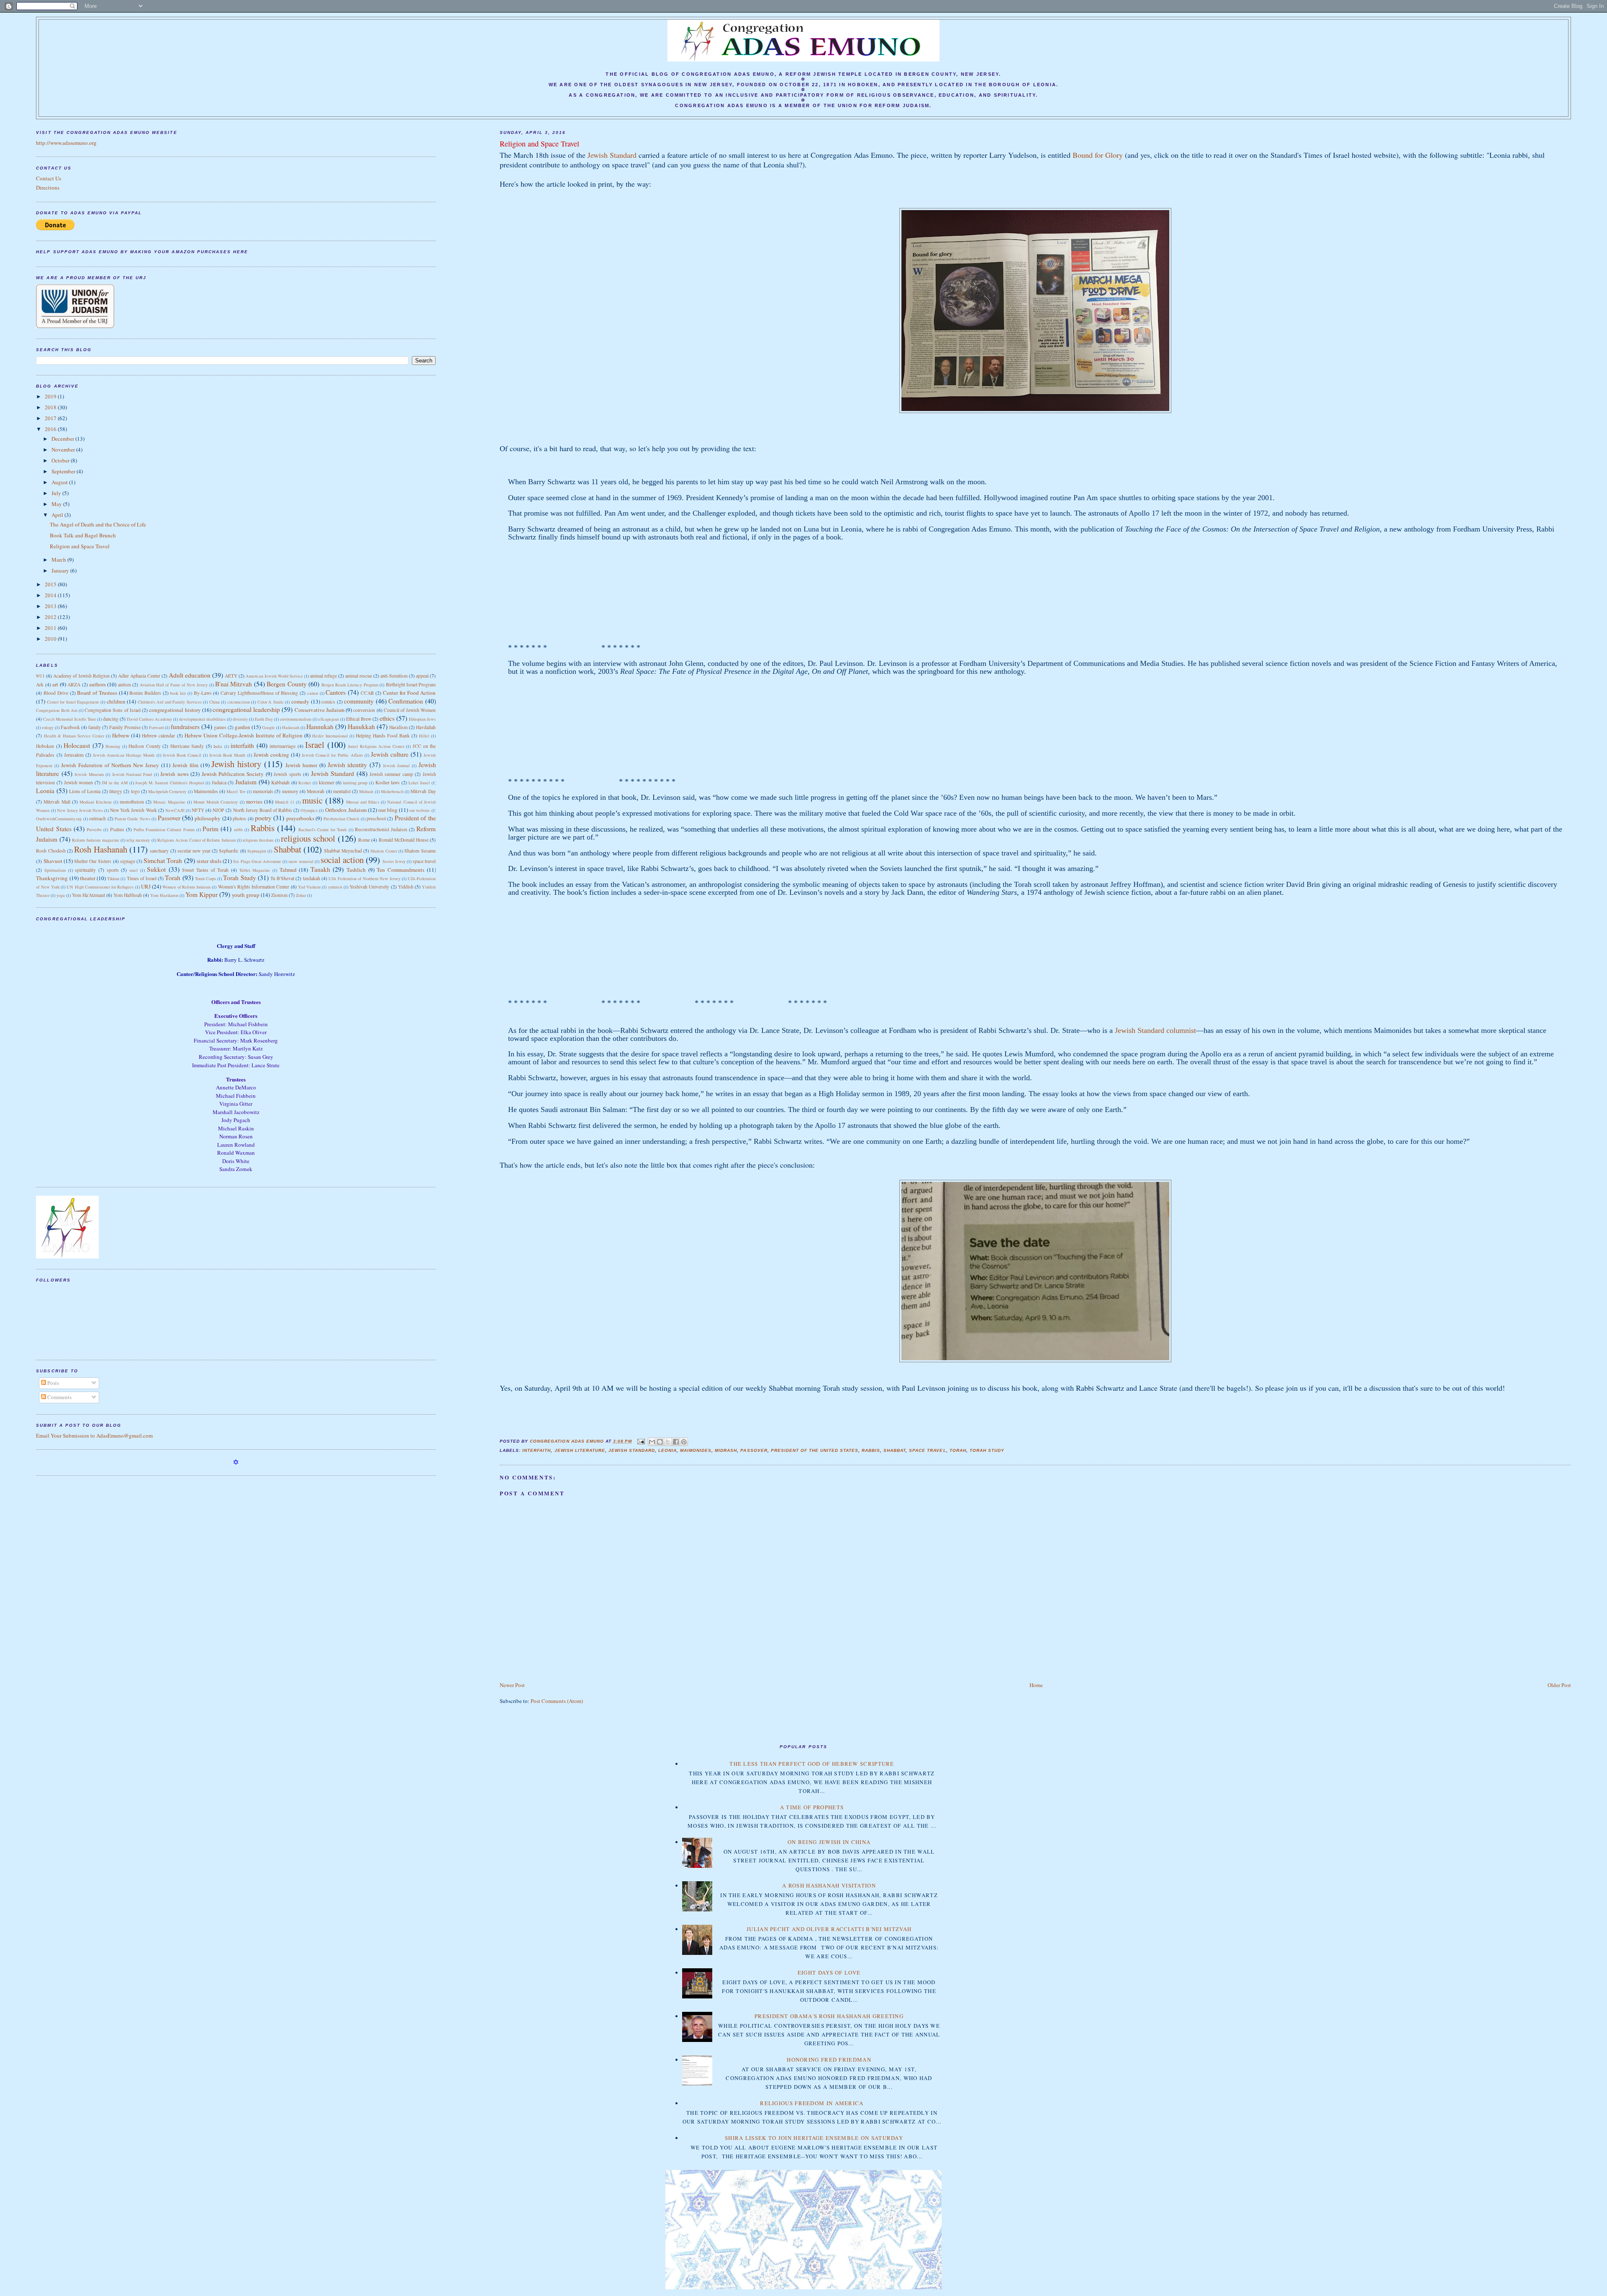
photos (239, 818)
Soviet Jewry (394, 861)
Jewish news (174, 774)
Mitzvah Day (423, 791)
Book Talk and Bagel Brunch (83, 535)
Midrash (726, 1450)
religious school (308, 838)
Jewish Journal (396, 765)
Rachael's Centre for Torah (323, 830)
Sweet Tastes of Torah (205, 870)
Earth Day (264, 719)
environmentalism (296, 719)
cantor (313, 693)
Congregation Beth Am (56, 710)
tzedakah (312, 878)
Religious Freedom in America (812, 2103)
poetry (263, 818)
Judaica (219, 782)
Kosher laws (388, 782)
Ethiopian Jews (422, 719)
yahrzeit (335, 887)
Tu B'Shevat (282, 878)
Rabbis (871, 1450)
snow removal (301, 861)
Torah (958, 1450)
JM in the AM (115, 783)
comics (328, 702)
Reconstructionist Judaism (381, 829)
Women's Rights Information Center (254, 887)
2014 (51, 595)
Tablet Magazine (255, 870)
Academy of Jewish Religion (81, 676)
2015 (51, 584)
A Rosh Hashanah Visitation (829, 1885)
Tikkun (113, 878)
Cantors (336, 692)
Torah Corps (205, 878)
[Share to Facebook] (676, 1442)
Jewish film (185, 765)
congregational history (175, 710)
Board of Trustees (97, 693)
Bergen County (286, 684)
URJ (146, 886)
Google (268, 727)
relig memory (138, 840)
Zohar (301, 895)
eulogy (48, 727)
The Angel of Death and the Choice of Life (98, 524)
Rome (364, 840)
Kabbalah (280, 782)
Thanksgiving (52, 878)
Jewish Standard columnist (1155, 1030)
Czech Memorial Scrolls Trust (69, 719)
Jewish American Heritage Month (124, 755)
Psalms (117, 829)
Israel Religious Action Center (376, 746)
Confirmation (406, 701)
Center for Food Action (409, 693)
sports (113, 870)
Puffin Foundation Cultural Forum (164, 830)
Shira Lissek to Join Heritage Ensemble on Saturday (814, 2138)
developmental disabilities (202, 719)
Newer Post (512, 1685)
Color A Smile (271, 702)
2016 (51, 429)
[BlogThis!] (660, 1442)
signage (128, 861)
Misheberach (392, 791)
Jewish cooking (271, 755)
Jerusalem (74, 755)
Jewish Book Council (182, 755)
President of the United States (815, 1450)
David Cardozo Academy (149, 719)
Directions (48, 187)
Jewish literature (580, 1450)
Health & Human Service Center (74, 736)
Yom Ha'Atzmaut (89, 895)
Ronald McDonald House (404, 840)
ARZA (74, 684)
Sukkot (156, 869)
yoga (61, 895)
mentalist (342, 791)
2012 (51, 617)
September (64, 471)
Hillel (424, 736)
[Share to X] (668, 1442)
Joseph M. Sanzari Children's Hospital (169, 783)
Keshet (305, 783)
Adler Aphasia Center (139, 676)
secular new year (194, 851)
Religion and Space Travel (80, 546)
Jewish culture (390, 754)
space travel (927, 1450)
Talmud (288, 870)
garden (243, 727)
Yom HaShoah (128, 895)
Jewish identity (348, 765)
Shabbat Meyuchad (343, 851)
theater (88, 878)
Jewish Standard (612, 155)
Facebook (70, 727)
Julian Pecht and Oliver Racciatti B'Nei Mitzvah (829, 1929)
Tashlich (356, 870)
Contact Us (49, 178)
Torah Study (987, 1450)
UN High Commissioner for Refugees (100, 887)
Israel (315, 745)
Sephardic (229, 851)
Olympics (309, 810)
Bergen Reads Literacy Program (350, 685)
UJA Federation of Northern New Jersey (365, 878)
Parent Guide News (132, 819)
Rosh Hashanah (100, 849)
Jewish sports (287, 774)
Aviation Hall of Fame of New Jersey (174, 685)
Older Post (1559, 1685)
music (312, 800)
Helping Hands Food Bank (383, 736)
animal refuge (323, 676)
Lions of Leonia (85, 791)
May (57, 504)
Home (1036, 1685)
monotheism (132, 802)
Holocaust (77, 745)
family (95, 727)
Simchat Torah (163, 860)
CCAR (367, 693)
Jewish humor (301, 765)
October (61, 460)
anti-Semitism (394, 676)
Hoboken (45, 746)
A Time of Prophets (812, 1807)
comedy (300, 701)
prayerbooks (300, 818)
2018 (51, 407)
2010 (51, 639)
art (55, 684)
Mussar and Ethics (363, 802)
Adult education (190, 675)
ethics (387, 718)
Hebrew (121, 735)
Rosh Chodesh (51, 851)
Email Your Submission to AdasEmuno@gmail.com (94, 1436)
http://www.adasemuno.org (66, 143)
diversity (240, 719)
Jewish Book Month (227, 755)
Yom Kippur (202, 894)
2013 (51, 606)
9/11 (40, 676)
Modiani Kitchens (96, 802)
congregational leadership (246, 709)
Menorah (316, 791)
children (116, 701)
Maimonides (696, 1450)
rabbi (238, 830)
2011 (51, 628)
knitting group (356, 783)
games (220, 727)
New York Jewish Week (133, 810)
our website (420, 810)
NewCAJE (175, 810)
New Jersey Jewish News (80, 810)
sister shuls (209, 861)
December (63, 439)
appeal (422, 676)
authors (98, 684)
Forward (156, 727)
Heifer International (330, 736)
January (61, 570)
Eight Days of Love (829, 1972)
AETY (231, 676)
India (218, 746)
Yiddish (406, 887)
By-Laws (203, 693)
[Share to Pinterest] (684, 1442)
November (64, 449)
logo (135, 791)
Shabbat (895, 1450)
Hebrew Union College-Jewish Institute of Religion (244, 735)
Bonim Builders (145, 693)
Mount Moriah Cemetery (216, 802)
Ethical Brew (359, 719)
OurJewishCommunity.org (59, 819)
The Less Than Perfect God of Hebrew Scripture (812, 1764)
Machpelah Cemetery (167, 791)
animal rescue (359, 676)
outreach (98, 818)
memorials (263, 791)
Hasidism (398, 727)
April (58, 515)
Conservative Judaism (320, 710)
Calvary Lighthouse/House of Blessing (259, 693)
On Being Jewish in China (829, 1842)
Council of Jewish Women (410, 710)
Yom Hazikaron (164, 895)
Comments (59, 1397)
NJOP (218, 810)
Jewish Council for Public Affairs (332, 755)
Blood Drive (56, 693)
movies (254, 801)
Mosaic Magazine (169, 802)
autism (125, 684)
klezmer (327, 782)
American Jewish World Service (274, 676)
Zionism (279, 895)
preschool (376, 818)
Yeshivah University (369, 887)
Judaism (246, 782)
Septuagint (257, 851)
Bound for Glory (1098, 155)
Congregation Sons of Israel (113, 710)
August (60, 482)
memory (290, 791)
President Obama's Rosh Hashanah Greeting (829, 2016)
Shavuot (53, 861)
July (57, 493)
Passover (754, 1450)
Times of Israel (142, 878)
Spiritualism (55, 870)
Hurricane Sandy (187, 746)
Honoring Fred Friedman (829, 2060)
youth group (246, 895)
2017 (51, 418)
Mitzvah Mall (57, 802)
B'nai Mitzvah (234, 684)
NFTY (198, 810)
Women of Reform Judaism (186, 887)
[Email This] (652, 1442)
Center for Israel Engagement (73, 702)
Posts (53, 1383)
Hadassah (291, 727)
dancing (111, 719)
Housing (113, 746)
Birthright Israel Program (411, 684)
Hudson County (144, 746)
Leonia (667, 1450)
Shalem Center (384, 851)
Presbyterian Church (341, 819)
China (214, 702)
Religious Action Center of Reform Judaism (196, 840)
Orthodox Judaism (346, 810)
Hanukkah (361, 727)
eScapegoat (329, 719)
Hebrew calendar (158, 736)
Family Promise (125, 727)
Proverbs (94, 830)
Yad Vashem (309, 887)
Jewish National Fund (132, 774)
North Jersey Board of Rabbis (263, 810)
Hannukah (320, 727)
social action (342, 860)
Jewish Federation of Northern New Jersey (110, 765)
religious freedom (258, 840)
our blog (388, 810)
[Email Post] (641, 1441)
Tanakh (320, 869)
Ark (40, 684)
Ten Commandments (400, 870)
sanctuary (159, 851)
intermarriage (282, 746)
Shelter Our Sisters (93, 861)
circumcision (239, 702)
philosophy (208, 818)
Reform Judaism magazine (96, 840)
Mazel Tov (236, 791)
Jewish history (236, 764)
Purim (211, 829)
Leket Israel (419, 783)
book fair (178, 693)
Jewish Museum (89, 774)
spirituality (85, 870)
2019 (51, 396)
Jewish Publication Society (233, 774)
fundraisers (185, 727)
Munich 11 (285, 802)
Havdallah (426, 727)
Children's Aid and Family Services (170, 702)
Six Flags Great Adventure (257, 861)
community (359, 701)
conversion (364, 710)
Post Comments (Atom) (557, 1701)
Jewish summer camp (391, 774)
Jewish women (79, 782)
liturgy (116, 791)
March (59, 560)
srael (133, 870)
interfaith (537, 1450)
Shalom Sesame (420, 851)
